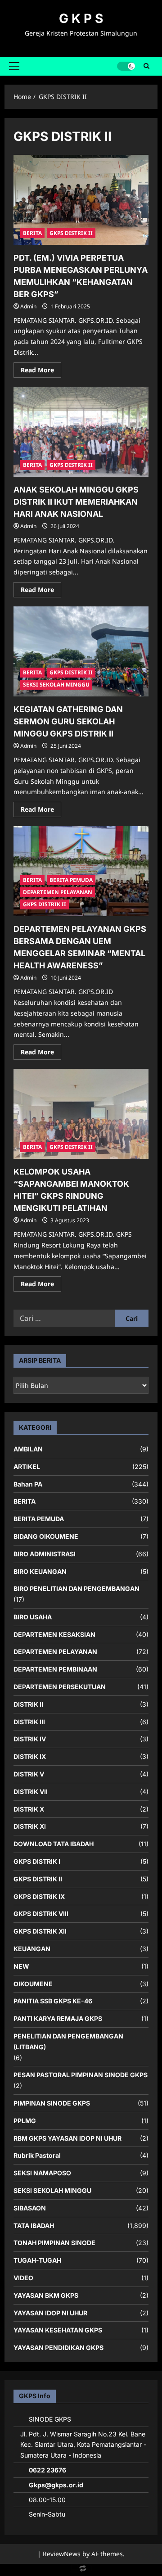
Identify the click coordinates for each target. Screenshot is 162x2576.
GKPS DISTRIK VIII (41, 1914)
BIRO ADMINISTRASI (45, 1554)
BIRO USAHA (33, 1617)
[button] (14, 66)
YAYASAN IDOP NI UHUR (50, 2313)
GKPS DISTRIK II (71, 233)
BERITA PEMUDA (71, 880)
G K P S (81, 18)
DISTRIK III (29, 1722)
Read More (41, 371)
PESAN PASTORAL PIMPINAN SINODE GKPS (81, 2075)
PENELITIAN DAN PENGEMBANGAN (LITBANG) (68, 2041)
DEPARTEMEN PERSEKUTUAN (60, 1687)
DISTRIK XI (30, 1826)
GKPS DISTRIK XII (40, 1931)
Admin (28, 306)
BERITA (32, 233)
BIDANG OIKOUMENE (46, 1536)
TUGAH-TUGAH (37, 2260)
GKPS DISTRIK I (37, 1861)
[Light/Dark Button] (126, 66)
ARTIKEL (27, 1467)
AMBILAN (28, 1449)
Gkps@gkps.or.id (56, 2485)
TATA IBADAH (34, 2226)
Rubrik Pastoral (37, 2155)
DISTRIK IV (30, 1739)
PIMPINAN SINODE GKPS (52, 2103)
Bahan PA (28, 1484)
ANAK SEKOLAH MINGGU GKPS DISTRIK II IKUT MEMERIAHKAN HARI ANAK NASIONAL (76, 502)
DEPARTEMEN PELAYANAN (58, 892)
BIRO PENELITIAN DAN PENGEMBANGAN (76, 1589)
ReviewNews (62, 2554)
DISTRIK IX (30, 1756)
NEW (21, 1966)
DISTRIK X (29, 1809)
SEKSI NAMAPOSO (42, 2173)
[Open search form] (146, 66)
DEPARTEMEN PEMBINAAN (55, 1669)
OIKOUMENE (33, 1984)
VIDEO (23, 2278)
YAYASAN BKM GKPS (46, 2295)
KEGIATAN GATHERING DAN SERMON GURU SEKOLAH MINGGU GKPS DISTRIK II (68, 721)
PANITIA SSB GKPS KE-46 (53, 2001)
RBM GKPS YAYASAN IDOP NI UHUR (67, 2138)
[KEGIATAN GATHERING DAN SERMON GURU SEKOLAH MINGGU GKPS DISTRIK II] (81, 651)
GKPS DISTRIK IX (39, 1896)
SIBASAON (30, 2208)
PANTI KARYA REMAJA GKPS (58, 2018)
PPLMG (25, 2121)
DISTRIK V (29, 1774)
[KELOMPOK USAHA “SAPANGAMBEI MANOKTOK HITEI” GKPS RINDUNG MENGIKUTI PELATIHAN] (81, 1114)
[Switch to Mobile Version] (81, 2570)
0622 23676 (47, 2470)
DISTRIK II (28, 1704)
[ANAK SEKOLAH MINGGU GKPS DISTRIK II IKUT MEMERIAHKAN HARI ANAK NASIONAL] (81, 432)
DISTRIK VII (31, 1792)
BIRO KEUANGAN (40, 1571)
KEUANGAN (32, 1949)
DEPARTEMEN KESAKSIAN (54, 1634)
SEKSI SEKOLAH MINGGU (56, 685)
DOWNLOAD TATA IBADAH (54, 1844)
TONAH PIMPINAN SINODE (54, 2243)
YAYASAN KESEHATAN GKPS (58, 2330)
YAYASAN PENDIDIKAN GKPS (58, 2348)
